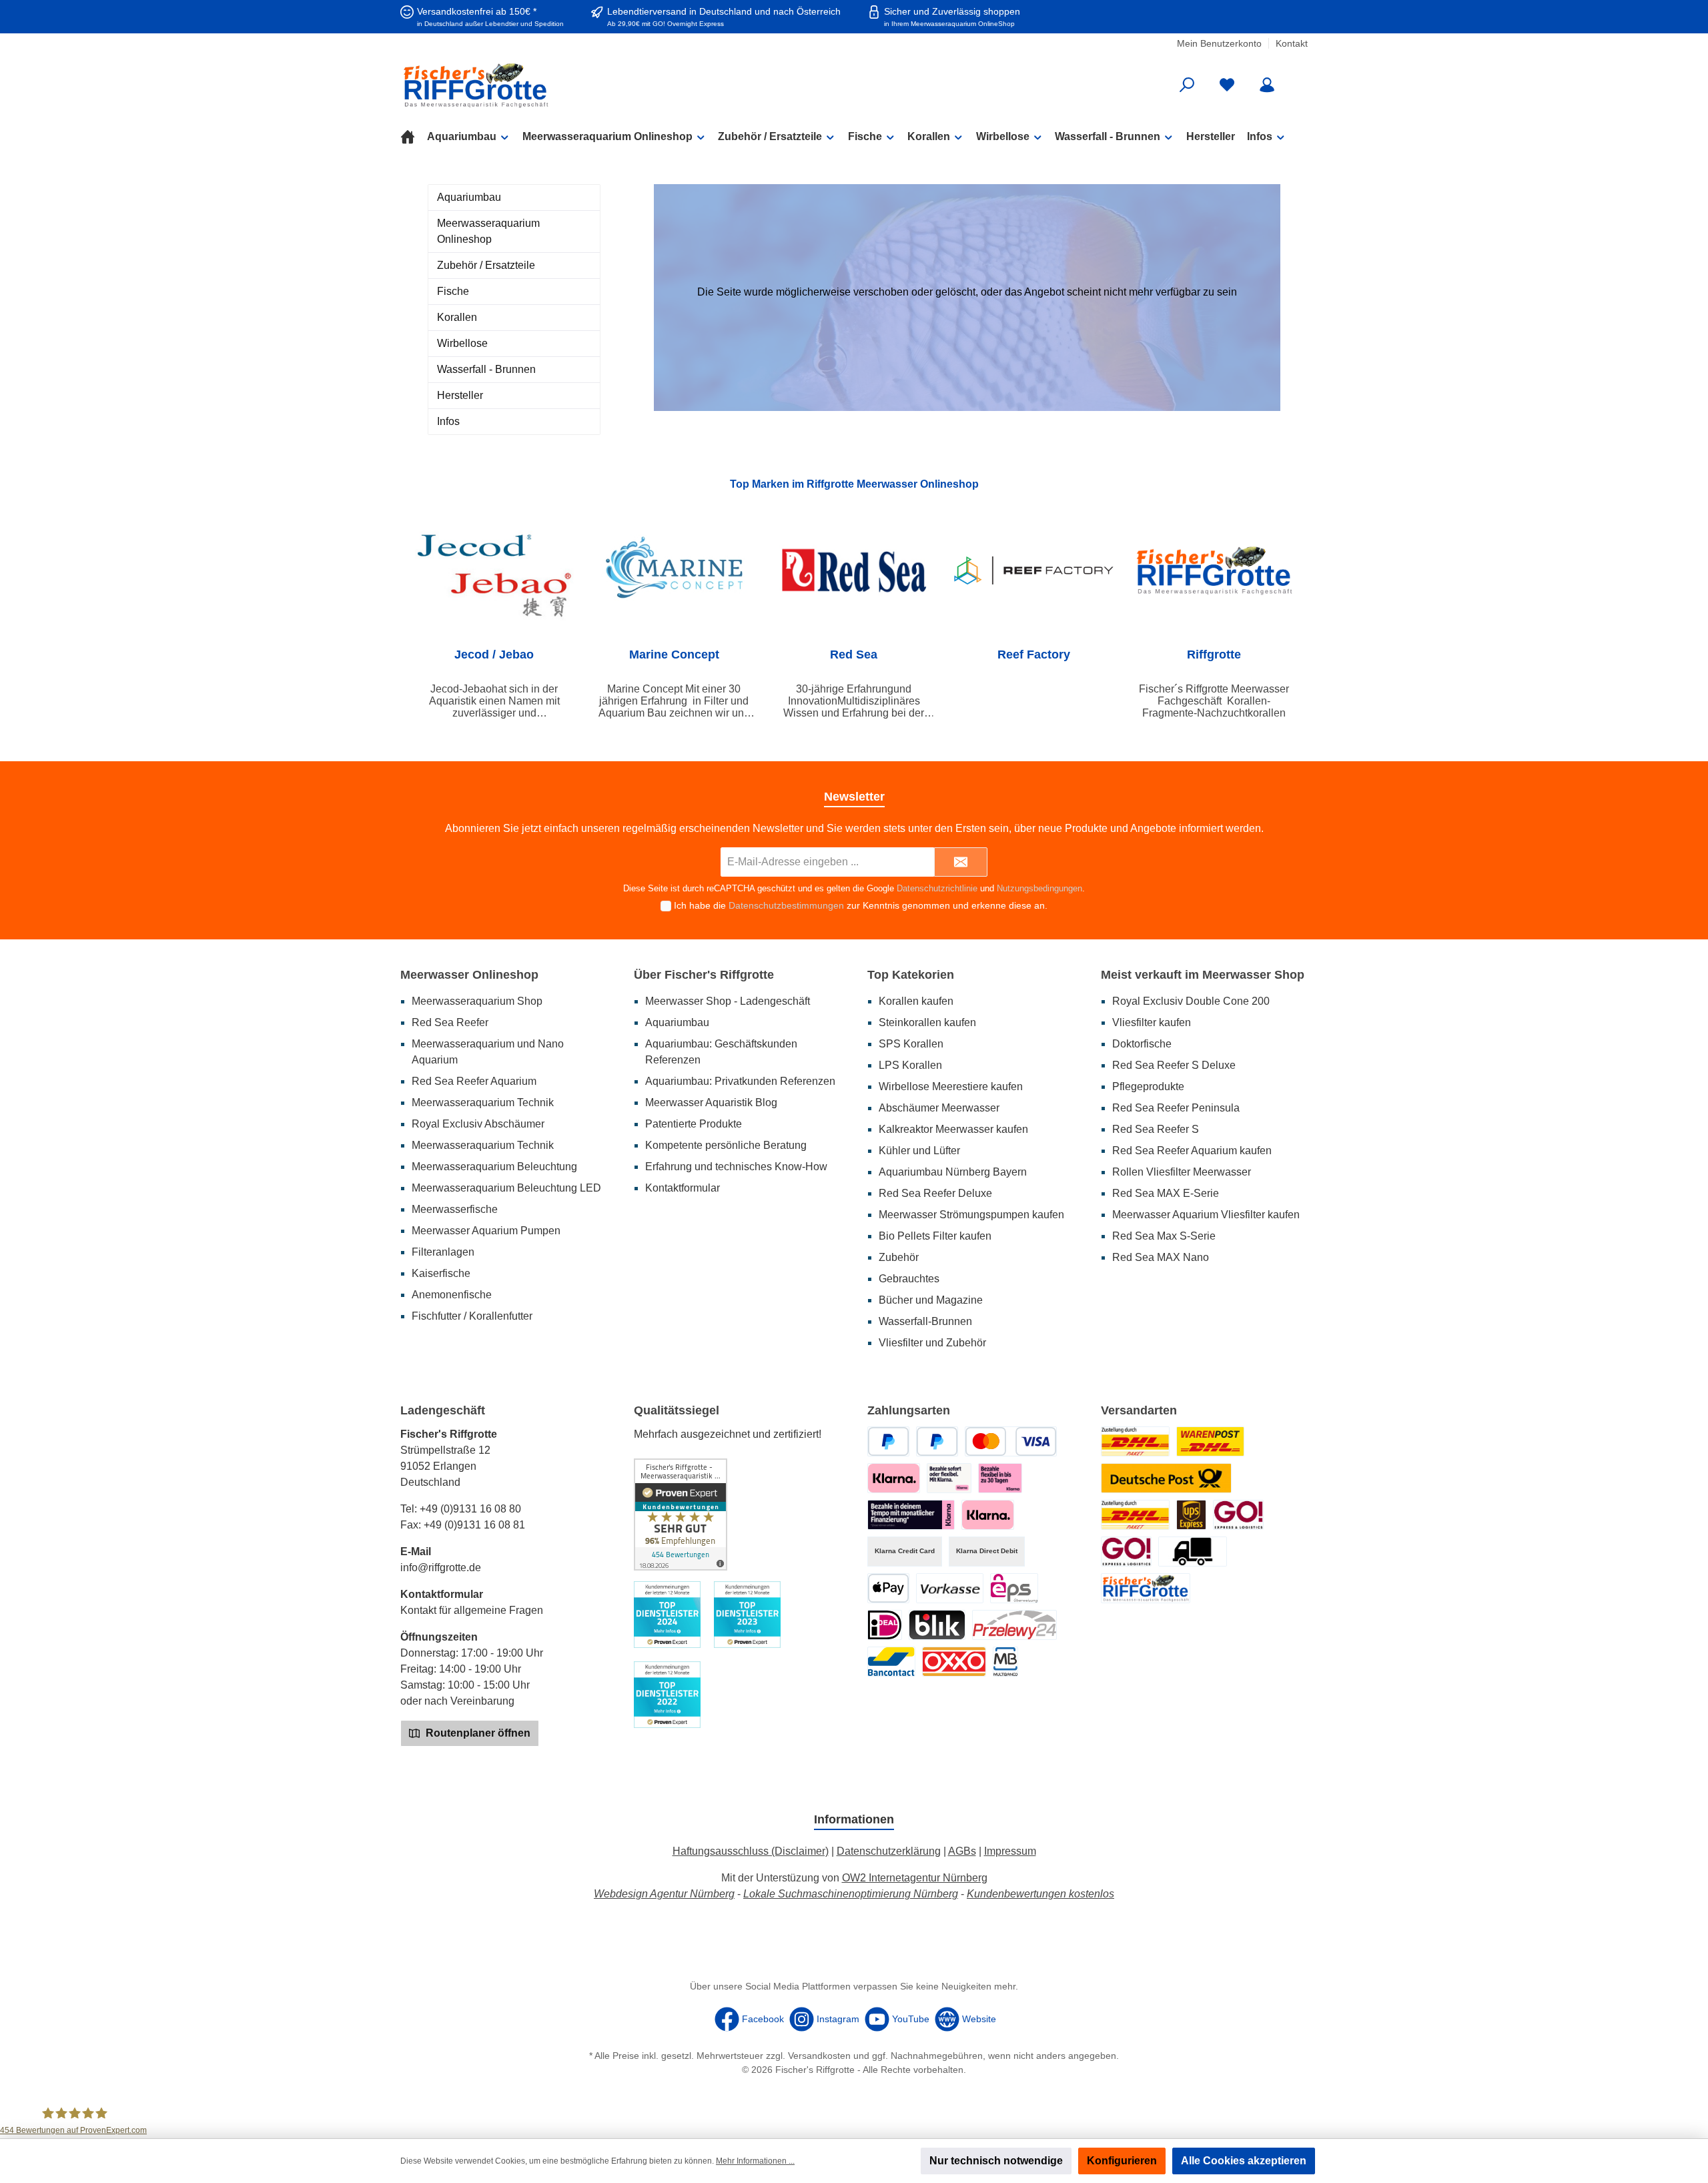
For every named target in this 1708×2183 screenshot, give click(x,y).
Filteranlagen (443, 1252)
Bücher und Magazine (931, 1300)
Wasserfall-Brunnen (925, 1321)
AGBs (962, 1851)
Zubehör (899, 1257)
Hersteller (460, 395)
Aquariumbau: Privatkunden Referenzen (740, 1081)
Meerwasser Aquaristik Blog (711, 1103)
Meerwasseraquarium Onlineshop (488, 231)
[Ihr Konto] (1267, 85)
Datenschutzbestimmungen (786, 905)
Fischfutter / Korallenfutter (472, 1316)
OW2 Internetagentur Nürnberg (915, 1878)
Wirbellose (462, 343)
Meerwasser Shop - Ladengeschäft (728, 1001)
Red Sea (854, 654)
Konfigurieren (1122, 2161)
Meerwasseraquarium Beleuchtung (494, 1167)
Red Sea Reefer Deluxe (935, 1193)
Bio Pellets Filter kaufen (935, 1236)
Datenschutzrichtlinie (937, 888)
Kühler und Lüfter (919, 1151)
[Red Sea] (854, 570)
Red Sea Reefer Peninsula (1176, 1108)
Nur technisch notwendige (996, 2161)
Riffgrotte (1214, 654)
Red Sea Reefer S (1156, 1129)
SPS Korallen (911, 1044)
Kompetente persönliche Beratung (726, 1145)
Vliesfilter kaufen (1152, 1022)
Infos (448, 421)
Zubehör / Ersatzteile (486, 265)
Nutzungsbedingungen (1039, 888)
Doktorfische (1142, 1044)
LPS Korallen (910, 1065)
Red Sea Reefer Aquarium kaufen (1192, 1151)
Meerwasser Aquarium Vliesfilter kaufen (1206, 1215)
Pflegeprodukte (1148, 1086)
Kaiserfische (441, 1273)
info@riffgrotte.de (441, 1568)
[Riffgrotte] (1214, 570)
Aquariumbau (469, 197)
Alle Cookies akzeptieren (1244, 2161)
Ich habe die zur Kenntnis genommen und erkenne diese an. (861, 905)
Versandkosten (819, 2056)
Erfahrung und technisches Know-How (736, 1167)
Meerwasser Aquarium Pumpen (486, 1231)
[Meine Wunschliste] (1227, 85)
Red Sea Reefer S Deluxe (1174, 1065)
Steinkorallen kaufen (927, 1022)
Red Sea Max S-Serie (1164, 1236)
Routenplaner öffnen (477, 1733)
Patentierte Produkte (694, 1124)
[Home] (414, 137)
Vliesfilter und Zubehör (932, 1343)
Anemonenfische (452, 1295)
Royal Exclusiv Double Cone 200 (1191, 1001)
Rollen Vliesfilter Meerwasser (1182, 1172)
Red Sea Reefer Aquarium (474, 1081)
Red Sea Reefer (450, 1022)
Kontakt (1292, 43)
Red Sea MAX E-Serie (1166, 1193)
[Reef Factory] (1034, 570)
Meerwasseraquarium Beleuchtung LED (506, 1188)
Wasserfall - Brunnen (486, 369)
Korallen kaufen (916, 1001)
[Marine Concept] (675, 570)
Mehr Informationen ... (755, 2161)
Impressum (1010, 1851)
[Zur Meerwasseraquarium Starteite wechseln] (547, 85)
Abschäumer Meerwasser (939, 1108)
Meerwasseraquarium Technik (483, 1103)
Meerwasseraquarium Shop (477, 1001)
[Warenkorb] (1299, 80)
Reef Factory (1034, 654)
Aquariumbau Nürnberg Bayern (953, 1172)
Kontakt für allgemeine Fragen (472, 1610)
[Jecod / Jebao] (494, 570)
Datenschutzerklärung (889, 1851)
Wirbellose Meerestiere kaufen (951, 1086)
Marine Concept (674, 654)
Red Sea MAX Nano (1161, 1257)
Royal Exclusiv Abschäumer (478, 1124)
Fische (453, 291)
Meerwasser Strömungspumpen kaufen (971, 1215)
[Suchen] (1187, 85)
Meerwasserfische (455, 1209)
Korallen (457, 317)
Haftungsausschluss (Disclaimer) (751, 1851)
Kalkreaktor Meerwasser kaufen (953, 1129)
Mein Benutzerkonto (1219, 43)
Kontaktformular (683, 1188)
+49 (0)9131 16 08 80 (470, 1509)
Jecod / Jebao (494, 654)
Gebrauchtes (909, 1279)
